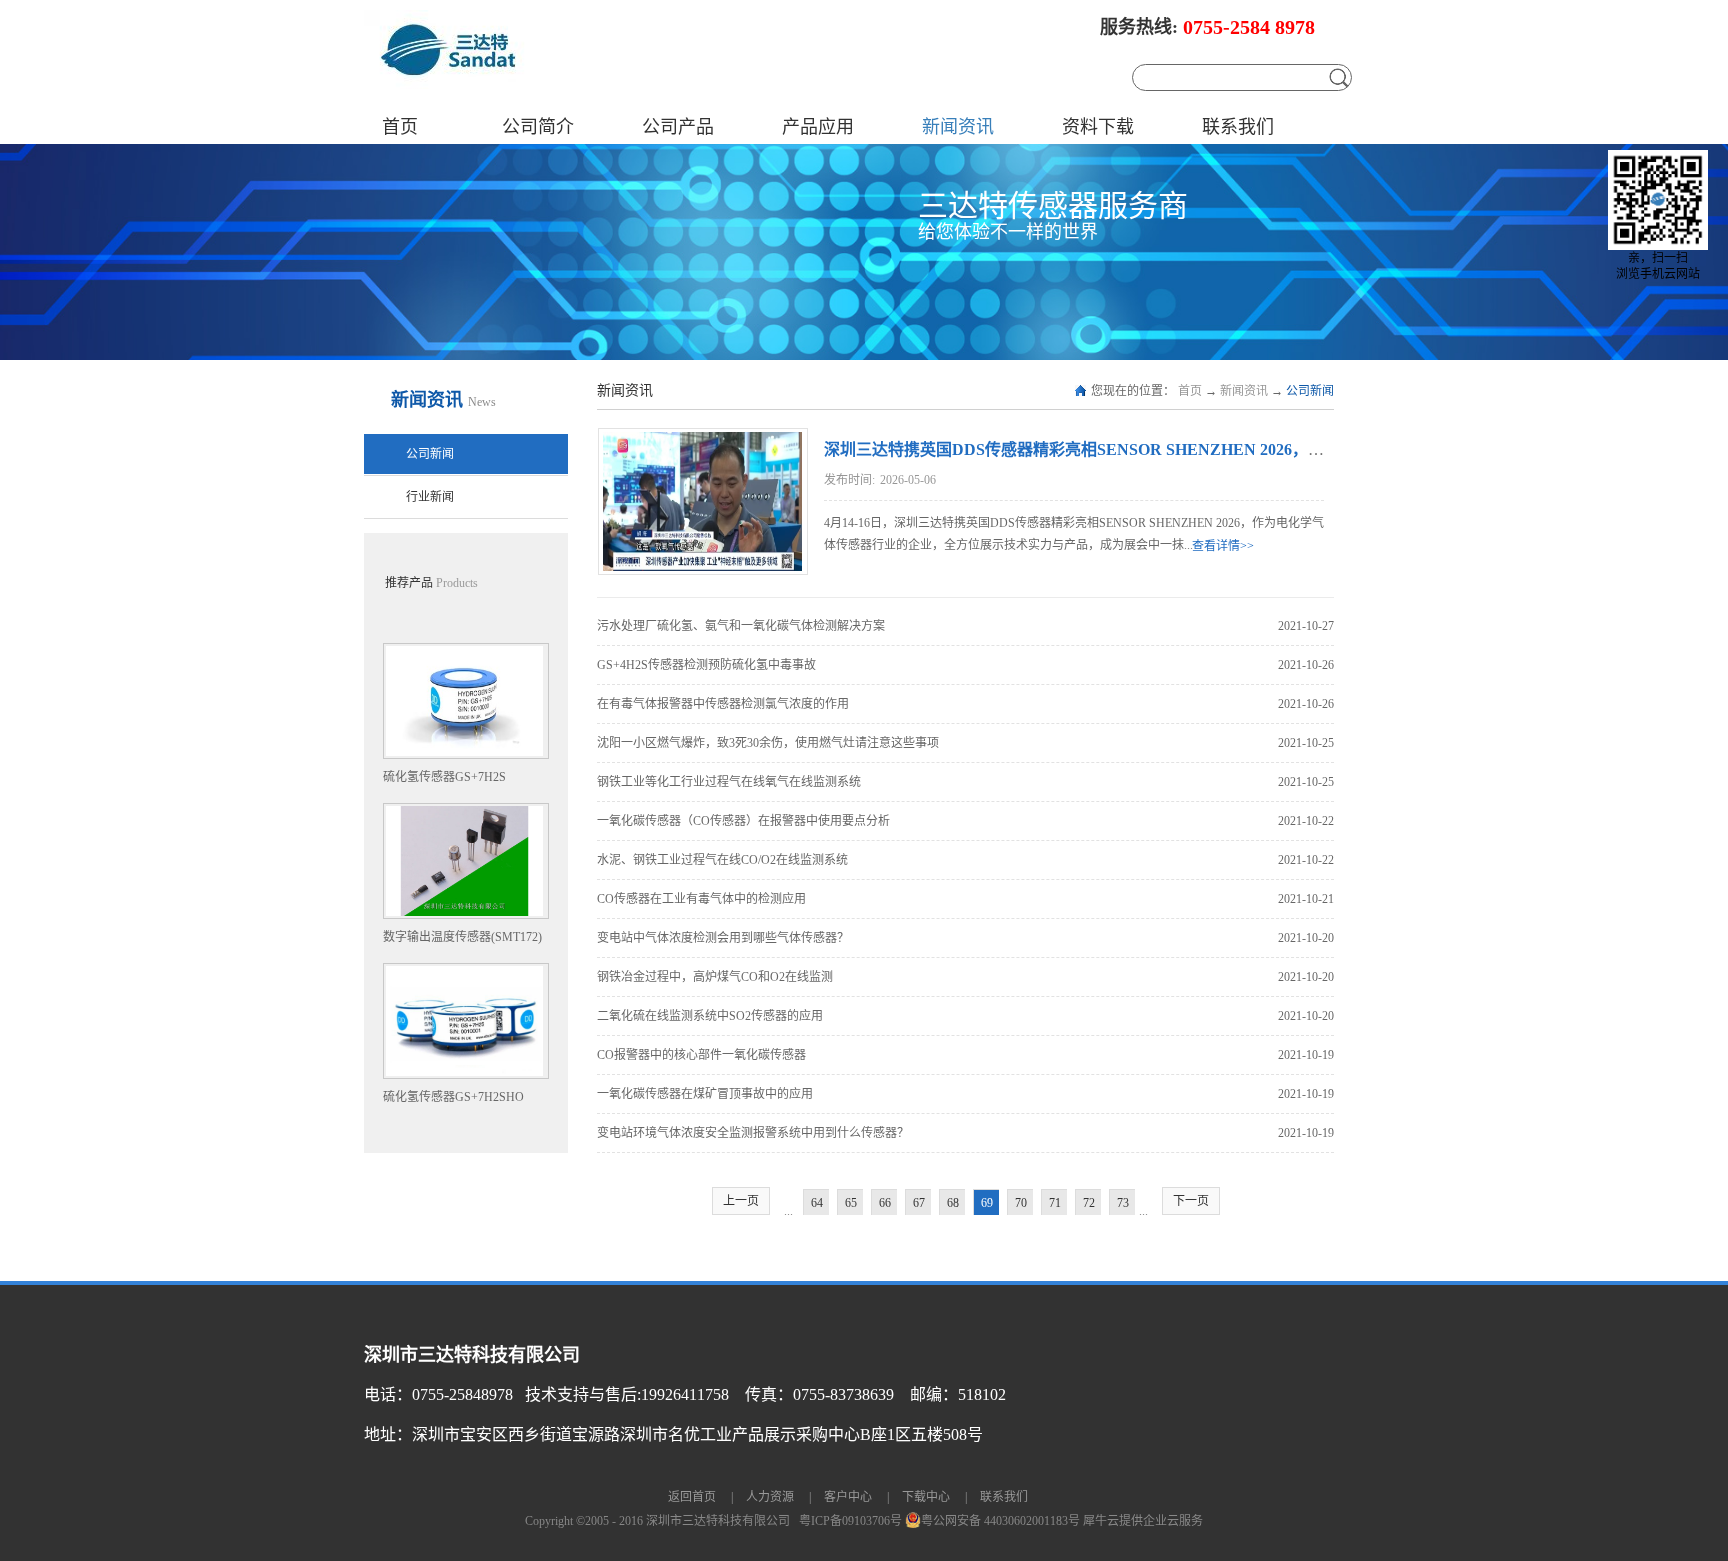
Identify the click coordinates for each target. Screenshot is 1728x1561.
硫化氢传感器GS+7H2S (444, 777)
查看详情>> (1223, 546)
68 (953, 1203)
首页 (400, 127)
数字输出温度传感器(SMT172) (462, 937)
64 (817, 1203)
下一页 (1191, 1201)
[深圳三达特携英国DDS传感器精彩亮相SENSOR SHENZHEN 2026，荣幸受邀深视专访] (700, 441)
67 (919, 1203)
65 (851, 1203)
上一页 (741, 1201)
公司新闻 (1310, 391)
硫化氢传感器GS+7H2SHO (453, 1097)
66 (885, 1203)
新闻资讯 (1244, 391)
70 (1021, 1203)
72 (1089, 1203)
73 (1123, 1203)
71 (1055, 1203)
